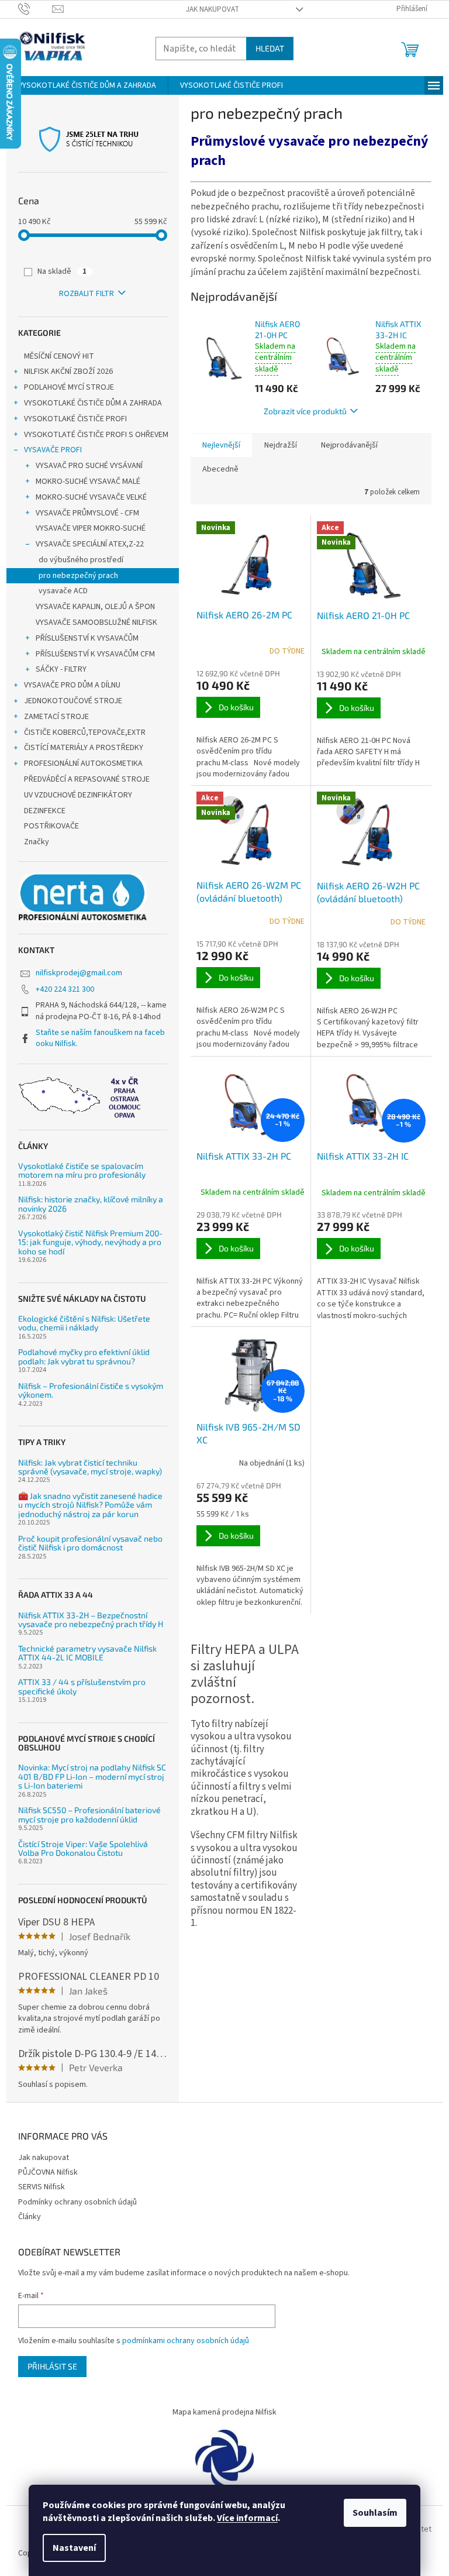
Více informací (247, 2518)
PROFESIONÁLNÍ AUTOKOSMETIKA (83, 763)
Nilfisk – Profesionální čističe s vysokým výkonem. (91, 1390)
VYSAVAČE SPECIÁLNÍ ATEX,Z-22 (90, 544)
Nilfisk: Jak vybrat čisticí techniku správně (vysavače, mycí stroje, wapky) (90, 1467)
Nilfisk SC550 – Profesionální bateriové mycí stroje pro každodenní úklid (89, 1815)
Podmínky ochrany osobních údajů (77, 2202)
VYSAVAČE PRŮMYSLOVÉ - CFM (87, 513)
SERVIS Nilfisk (42, 2187)
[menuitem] (87, 85)
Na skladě (62, 271)
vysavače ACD (63, 591)
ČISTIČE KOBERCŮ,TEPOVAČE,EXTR (85, 732)
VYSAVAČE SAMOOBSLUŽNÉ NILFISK (96, 622)
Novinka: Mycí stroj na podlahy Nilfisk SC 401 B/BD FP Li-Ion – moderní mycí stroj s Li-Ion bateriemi (92, 1776)
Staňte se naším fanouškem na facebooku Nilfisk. (100, 1038)
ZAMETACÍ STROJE (56, 717)
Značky (37, 842)
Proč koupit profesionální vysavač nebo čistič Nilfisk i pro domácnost (90, 1543)
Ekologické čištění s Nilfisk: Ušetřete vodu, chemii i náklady (84, 1323)
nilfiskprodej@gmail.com (79, 973)
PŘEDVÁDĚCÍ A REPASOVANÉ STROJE (87, 779)
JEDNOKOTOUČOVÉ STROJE (73, 701)
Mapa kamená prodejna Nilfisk (224, 2412)
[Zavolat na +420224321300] (35, 9)
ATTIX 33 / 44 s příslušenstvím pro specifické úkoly (82, 1686)
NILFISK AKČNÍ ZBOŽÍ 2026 (68, 372)
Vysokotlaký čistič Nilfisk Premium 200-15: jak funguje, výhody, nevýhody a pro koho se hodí (90, 1242)
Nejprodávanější (349, 445)
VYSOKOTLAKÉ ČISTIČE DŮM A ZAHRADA (93, 403)
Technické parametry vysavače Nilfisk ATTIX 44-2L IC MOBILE (87, 1653)
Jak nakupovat (213, 9)
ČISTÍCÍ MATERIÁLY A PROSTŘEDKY (84, 748)
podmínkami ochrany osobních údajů (186, 2341)
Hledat (270, 48)
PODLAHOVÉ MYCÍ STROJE (69, 387)
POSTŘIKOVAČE (52, 826)
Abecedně (220, 469)
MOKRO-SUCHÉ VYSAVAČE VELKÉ (91, 497)
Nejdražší (281, 445)
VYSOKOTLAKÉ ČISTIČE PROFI (75, 419)
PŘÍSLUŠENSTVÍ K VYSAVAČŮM (87, 638)
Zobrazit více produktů (305, 411)
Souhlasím (375, 2513)
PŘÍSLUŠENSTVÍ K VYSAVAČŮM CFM (95, 654)
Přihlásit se (52, 2366)
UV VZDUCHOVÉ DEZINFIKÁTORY (78, 795)
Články (30, 2217)
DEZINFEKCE (46, 811)
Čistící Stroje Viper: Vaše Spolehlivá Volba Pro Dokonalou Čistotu (83, 1848)
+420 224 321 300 (65, 989)
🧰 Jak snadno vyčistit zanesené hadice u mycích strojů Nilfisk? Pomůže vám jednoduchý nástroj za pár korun (90, 1505)
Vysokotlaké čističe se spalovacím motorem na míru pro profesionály (82, 1170)
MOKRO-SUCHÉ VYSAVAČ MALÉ (88, 482)
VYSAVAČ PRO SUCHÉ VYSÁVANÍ (89, 466)
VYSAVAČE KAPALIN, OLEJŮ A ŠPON (95, 607)
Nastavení (74, 2548)
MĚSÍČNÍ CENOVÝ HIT (59, 356)
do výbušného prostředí (81, 560)
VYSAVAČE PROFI (53, 450)
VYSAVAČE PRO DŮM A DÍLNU (72, 685)
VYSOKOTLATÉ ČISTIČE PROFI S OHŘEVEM (96, 435)
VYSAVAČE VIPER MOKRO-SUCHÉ (91, 528)
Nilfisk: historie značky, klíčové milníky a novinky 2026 (91, 1204)
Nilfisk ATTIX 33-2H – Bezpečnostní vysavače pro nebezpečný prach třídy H (91, 1620)
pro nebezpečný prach (78, 576)
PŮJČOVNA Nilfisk (48, 2172)
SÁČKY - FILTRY (61, 669)
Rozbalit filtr (87, 294)
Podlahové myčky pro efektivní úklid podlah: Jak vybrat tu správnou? (84, 1356)
